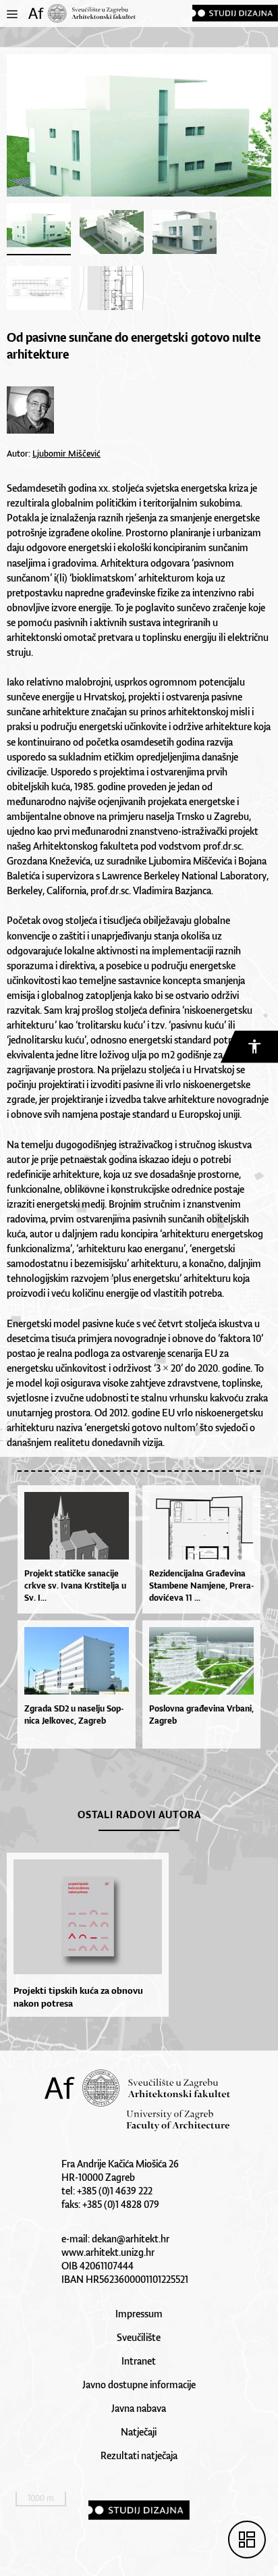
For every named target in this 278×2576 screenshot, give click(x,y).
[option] (84, 1935)
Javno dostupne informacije (139, 2385)
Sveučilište (139, 2337)
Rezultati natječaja (139, 2455)
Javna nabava (139, 2408)
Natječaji (139, 2432)
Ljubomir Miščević (66, 454)
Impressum (139, 2314)
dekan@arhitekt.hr (131, 2239)
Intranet (139, 2361)
